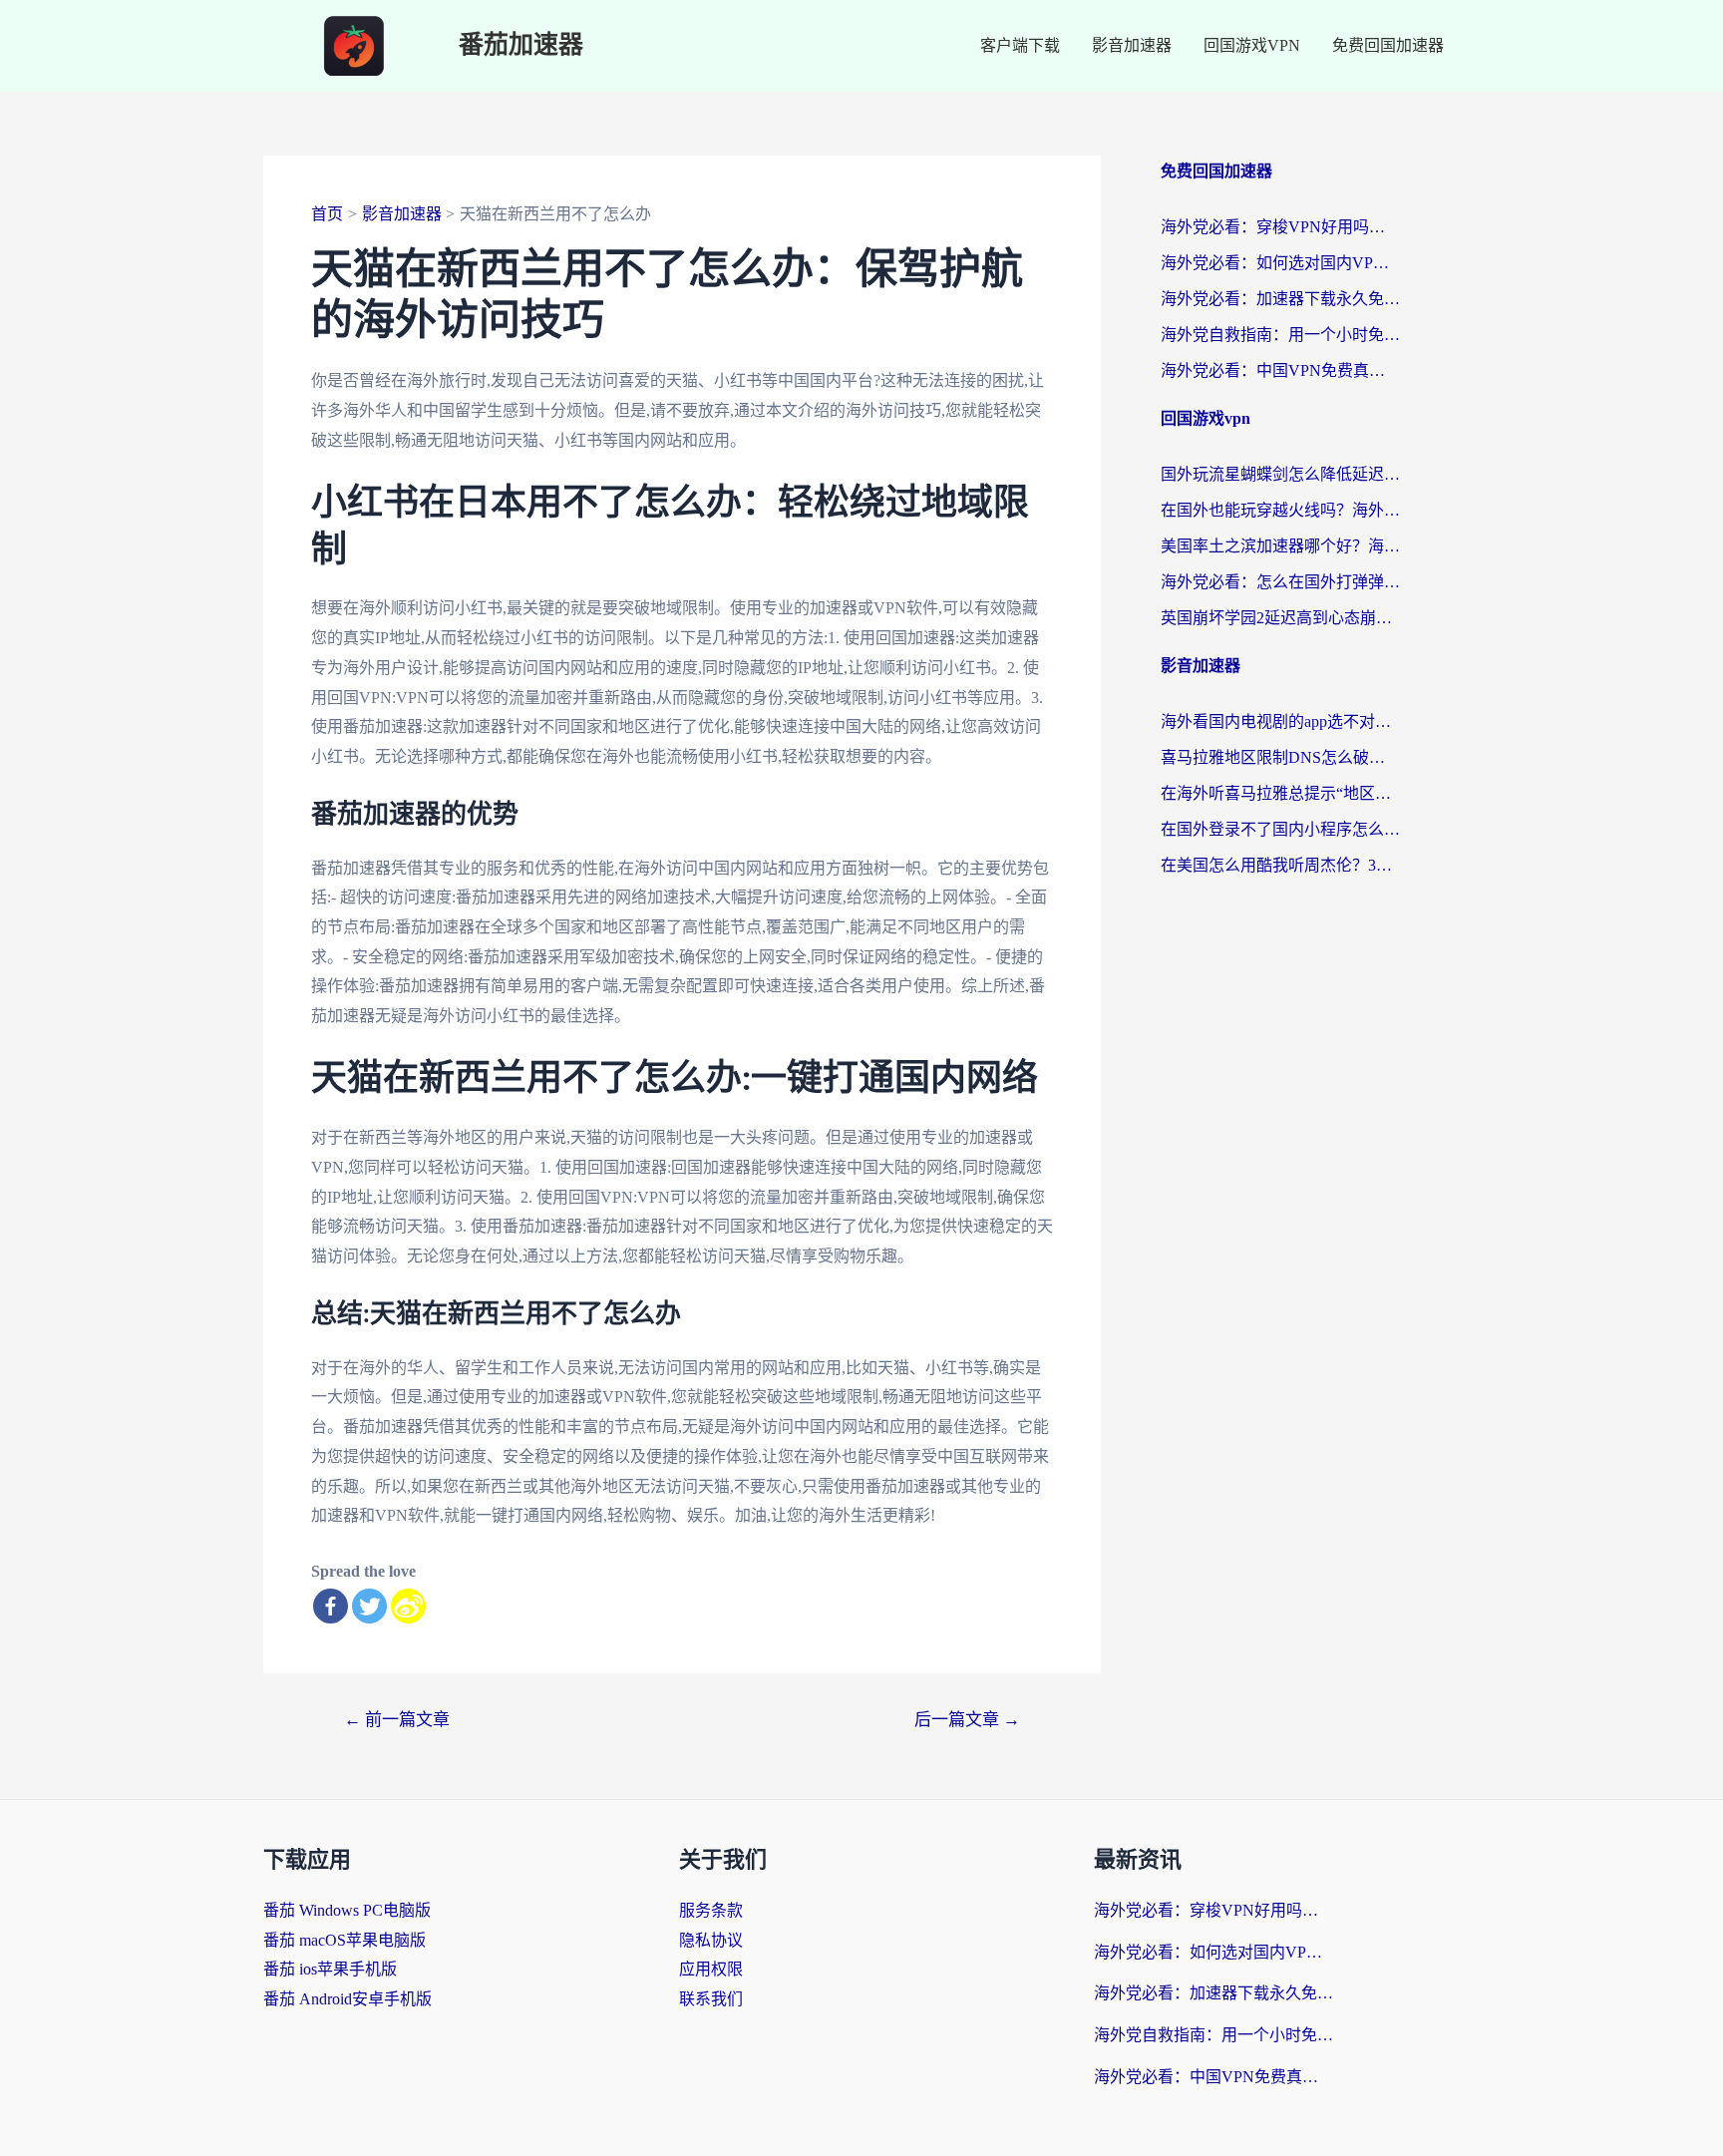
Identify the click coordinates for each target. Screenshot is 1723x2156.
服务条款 (711, 1910)
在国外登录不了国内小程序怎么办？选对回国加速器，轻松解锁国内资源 (1280, 829)
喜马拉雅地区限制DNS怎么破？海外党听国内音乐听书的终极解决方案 (1280, 757)
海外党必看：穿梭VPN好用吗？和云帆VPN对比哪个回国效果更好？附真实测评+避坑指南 (1280, 227)
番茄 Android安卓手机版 (347, 1999)
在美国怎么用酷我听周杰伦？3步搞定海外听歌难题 (1280, 865)
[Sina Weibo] (408, 1606)
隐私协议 (711, 1940)
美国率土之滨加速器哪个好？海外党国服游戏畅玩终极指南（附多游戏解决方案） (1280, 546)
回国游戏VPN (1252, 45)
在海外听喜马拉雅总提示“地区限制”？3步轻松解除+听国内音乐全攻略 (1280, 793)
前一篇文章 (397, 1720)
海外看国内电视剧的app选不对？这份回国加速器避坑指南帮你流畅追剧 (1280, 721)
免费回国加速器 (1388, 45)
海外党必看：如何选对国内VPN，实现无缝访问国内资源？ (1280, 263)
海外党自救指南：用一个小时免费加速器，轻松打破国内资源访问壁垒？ (1280, 335)
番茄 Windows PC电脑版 (347, 1910)
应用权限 (711, 1969)
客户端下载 (1020, 45)
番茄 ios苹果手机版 (330, 1969)
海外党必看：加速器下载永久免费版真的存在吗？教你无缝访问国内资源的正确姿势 (1280, 299)
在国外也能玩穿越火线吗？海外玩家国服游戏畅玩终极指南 (1280, 510)
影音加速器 (1132, 45)
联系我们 (711, 1999)
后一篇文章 (967, 1720)
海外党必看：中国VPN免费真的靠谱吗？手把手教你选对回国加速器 (1280, 370)
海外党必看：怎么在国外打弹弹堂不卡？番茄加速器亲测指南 (1280, 582)
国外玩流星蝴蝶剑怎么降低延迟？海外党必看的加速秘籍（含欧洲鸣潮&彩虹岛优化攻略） (1280, 474)
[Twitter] (369, 1606)
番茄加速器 (521, 45)
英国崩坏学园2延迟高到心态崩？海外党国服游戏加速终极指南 (1280, 618)
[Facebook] (331, 1606)
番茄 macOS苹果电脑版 (345, 1940)
